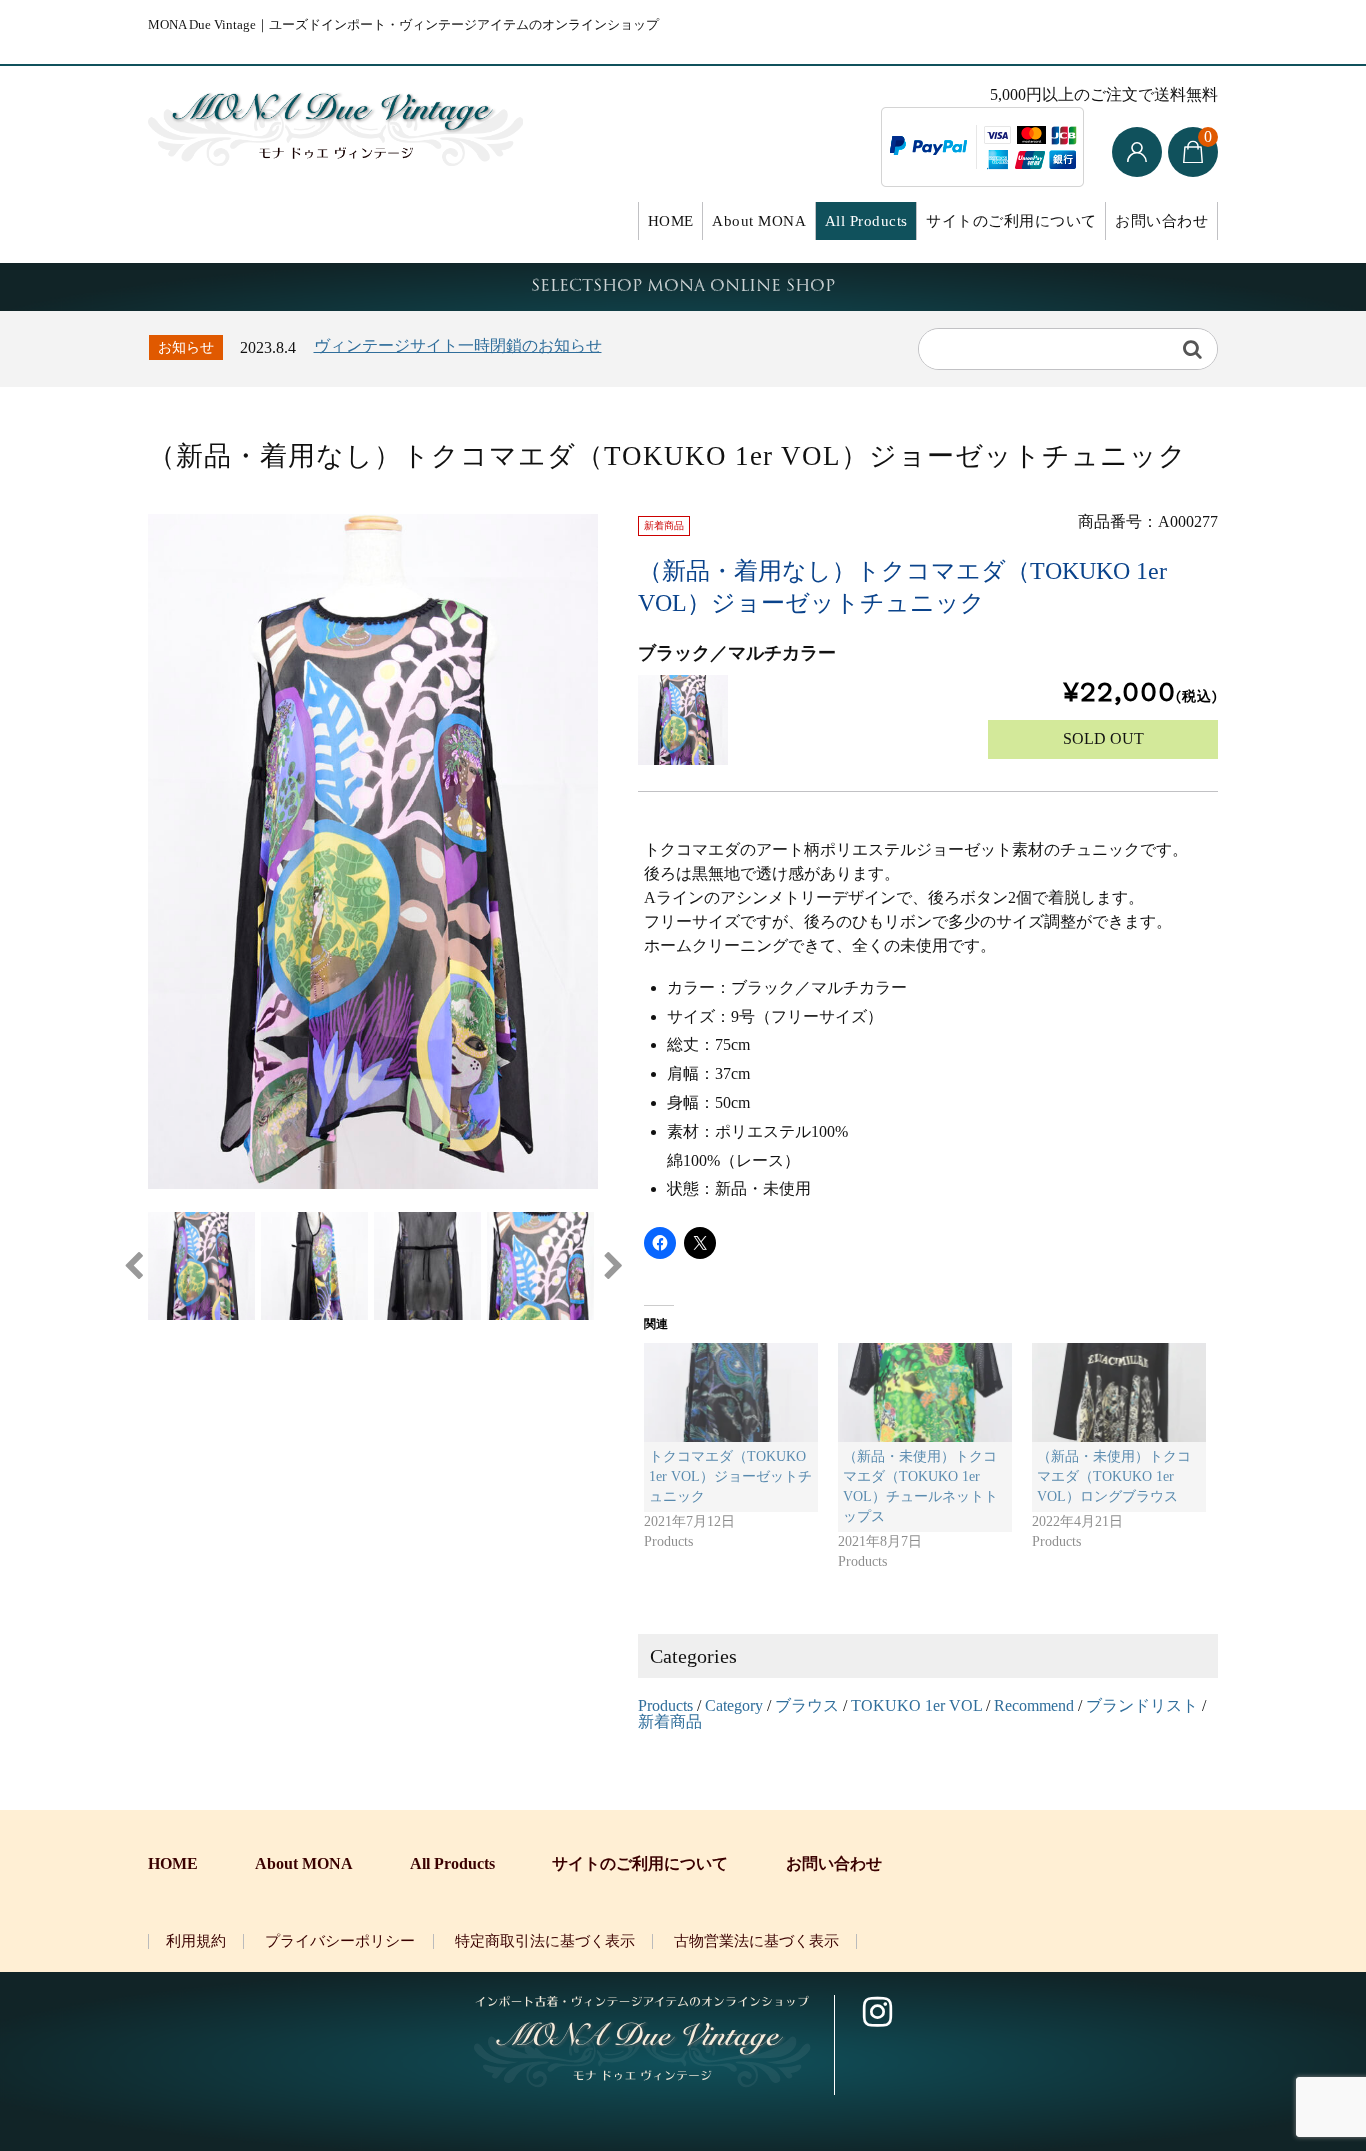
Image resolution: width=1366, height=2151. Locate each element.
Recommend (1034, 1705)
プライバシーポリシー (340, 1941)
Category (734, 1705)
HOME (671, 221)
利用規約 (196, 1941)
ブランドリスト (1142, 1705)
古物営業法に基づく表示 (756, 1941)
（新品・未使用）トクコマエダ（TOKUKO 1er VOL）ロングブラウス (1114, 1476)
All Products (866, 221)
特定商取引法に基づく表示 (545, 1941)
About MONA (759, 221)
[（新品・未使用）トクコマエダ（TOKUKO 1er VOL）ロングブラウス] (1119, 1392)
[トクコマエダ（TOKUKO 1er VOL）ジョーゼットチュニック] (731, 1392)
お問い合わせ (1161, 221)
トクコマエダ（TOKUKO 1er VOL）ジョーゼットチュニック (730, 1476)
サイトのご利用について (1011, 221)
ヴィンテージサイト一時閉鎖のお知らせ (458, 345)
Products (665, 1705)
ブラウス (807, 1705)
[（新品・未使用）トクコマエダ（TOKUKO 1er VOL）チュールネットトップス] (925, 1392)
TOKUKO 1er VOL (916, 1705)
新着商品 (670, 1721)
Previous (133, 1266)
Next (613, 1266)
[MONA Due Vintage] (335, 124)
